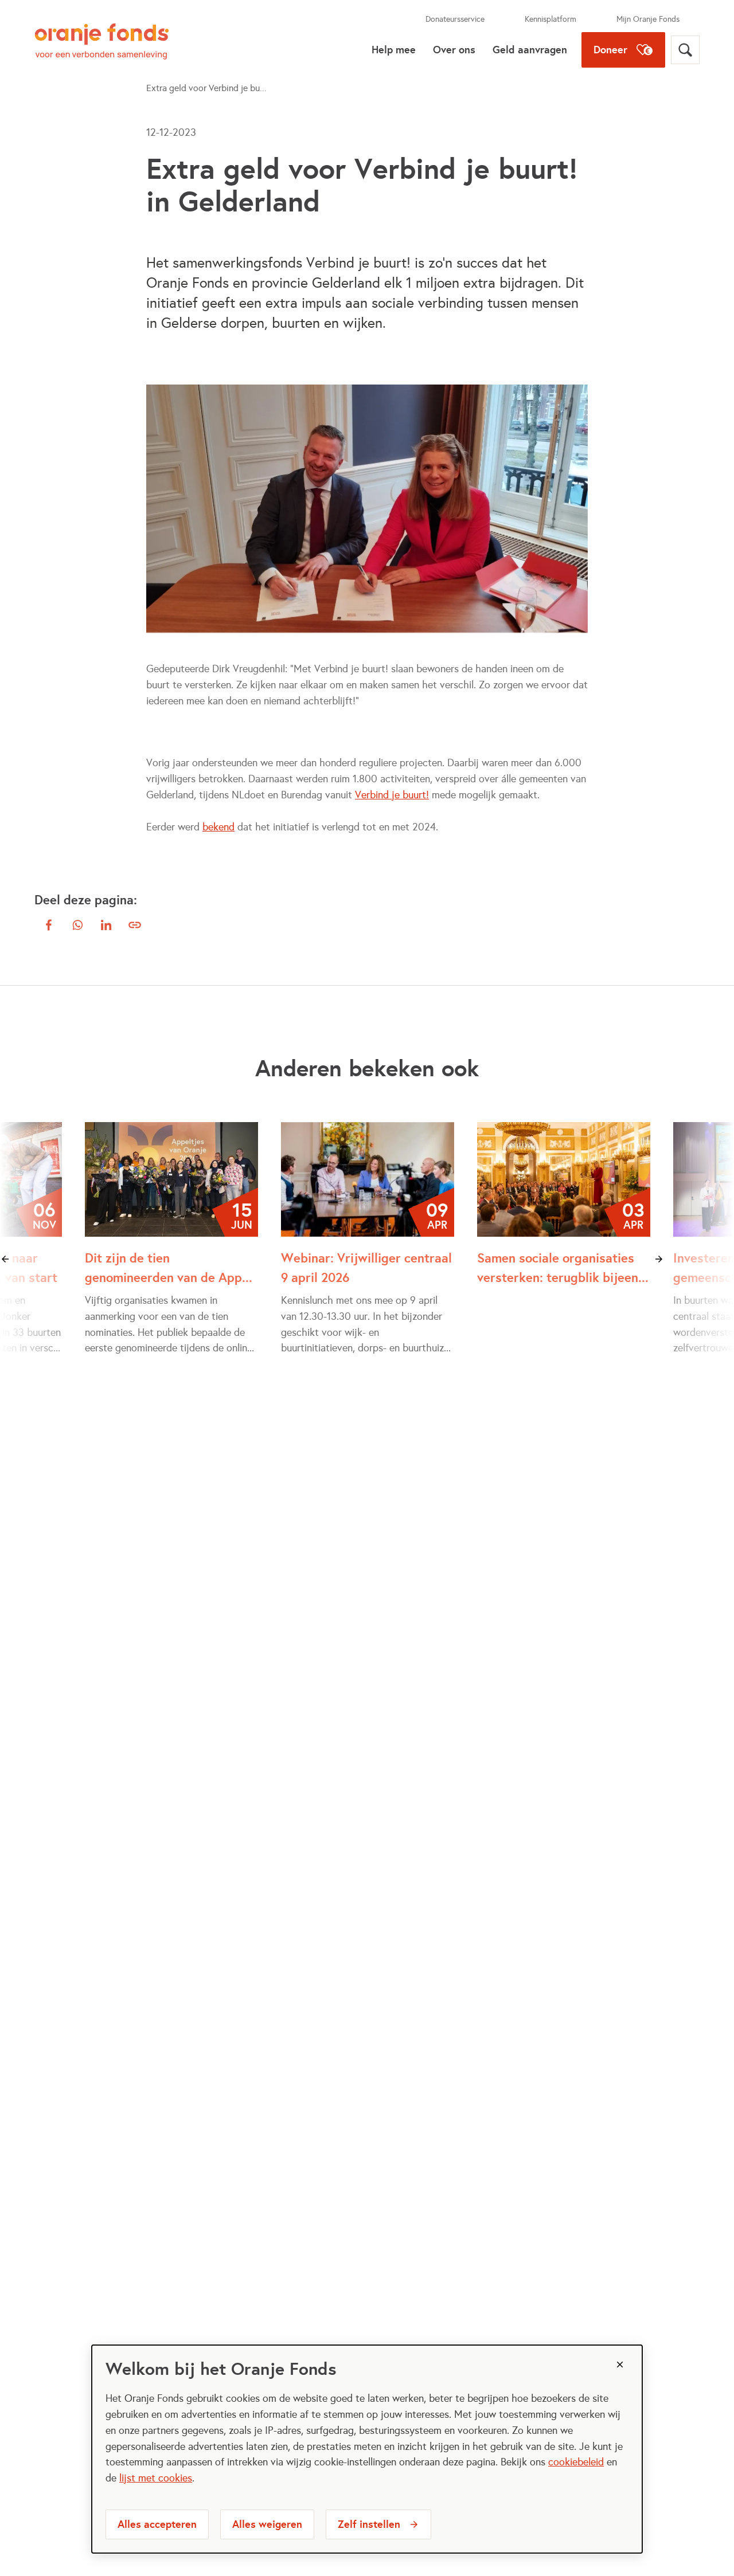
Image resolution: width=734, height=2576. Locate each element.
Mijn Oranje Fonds (648, 19)
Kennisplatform (550, 19)
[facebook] (49, 925)
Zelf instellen (369, 2524)
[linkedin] (106, 925)
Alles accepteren (157, 2524)
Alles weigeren (267, 2524)
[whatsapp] (77, 925)
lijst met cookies (156, 2478)
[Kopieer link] (135, 925)
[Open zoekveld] (685, 50)
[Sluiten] (620, 2365)
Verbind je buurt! (392, 795)
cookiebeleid (576, 2462)
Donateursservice (455, 19)
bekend (218, 827)
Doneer (610, 50)
